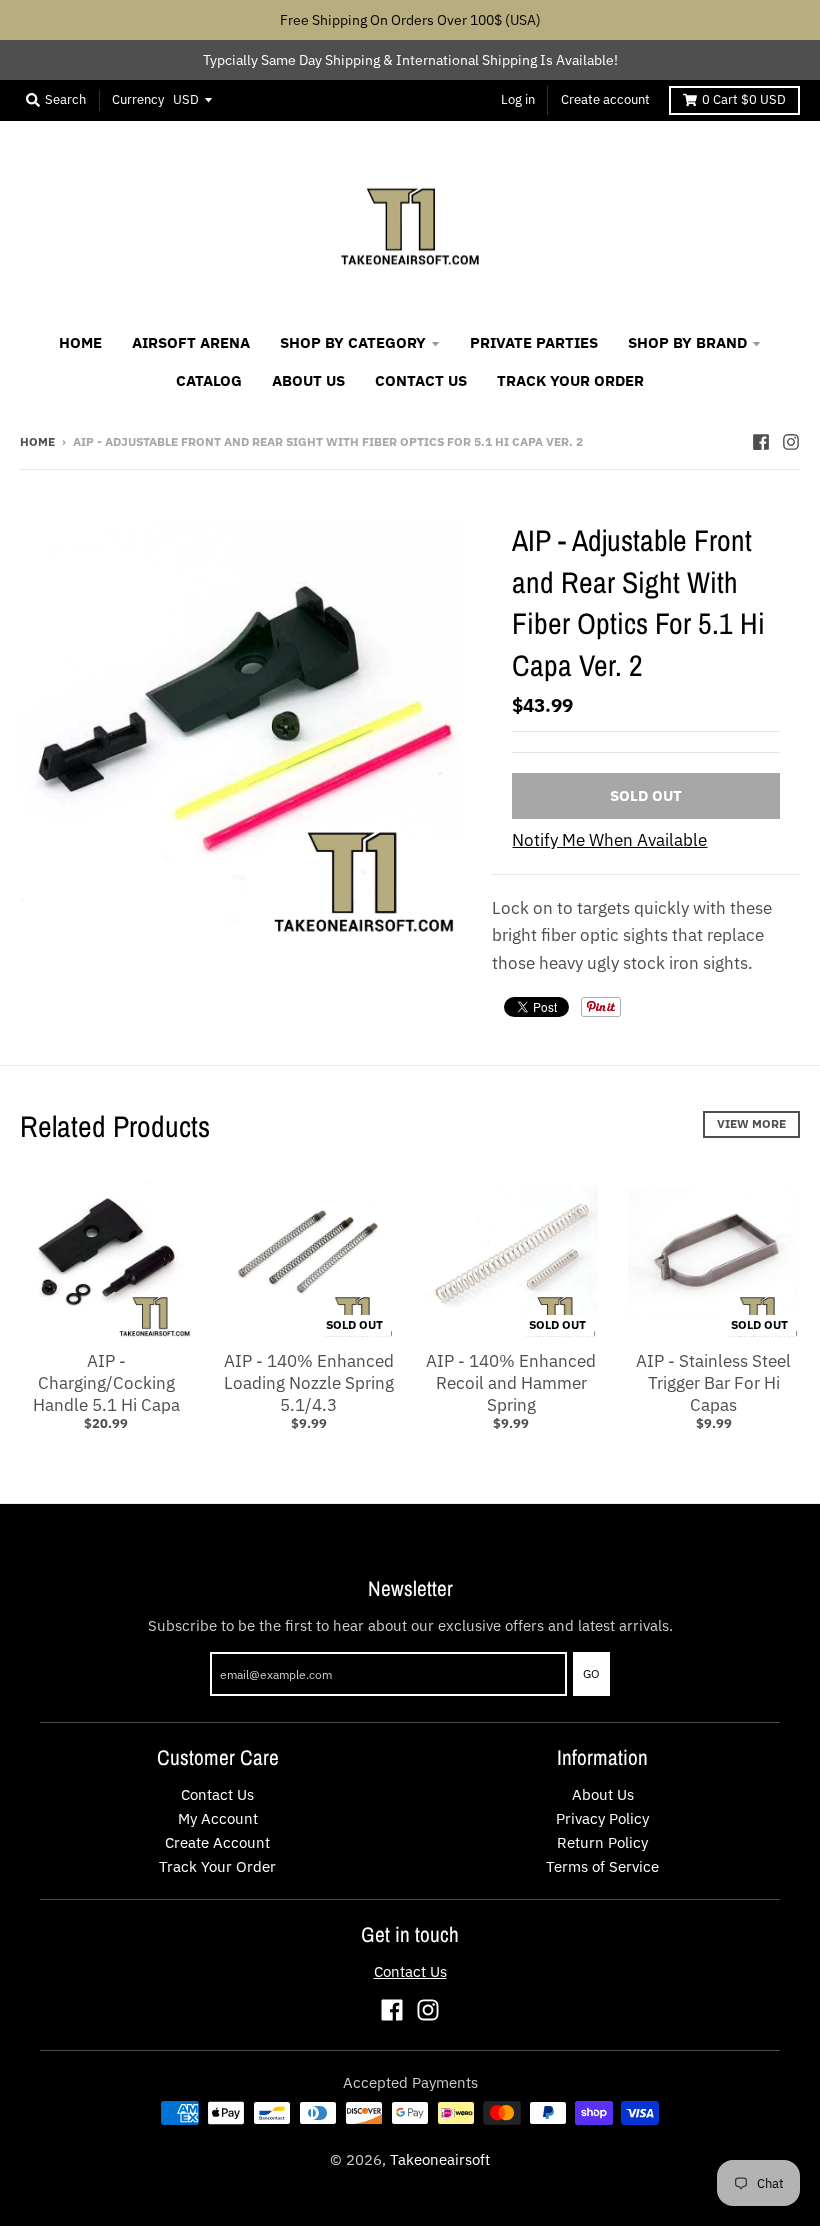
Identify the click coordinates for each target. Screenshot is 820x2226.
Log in (518, 99)
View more (751, 1123)
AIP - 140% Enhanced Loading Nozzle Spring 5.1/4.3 (309, 1383)
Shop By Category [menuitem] (353, 342)
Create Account (217, 1842)
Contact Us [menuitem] (421, 380)
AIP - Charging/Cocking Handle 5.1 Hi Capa (106, 1383)
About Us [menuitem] (308, 380)
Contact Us (217, 1794)
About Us (603, 1794)
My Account (218, 1818)
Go (591, 1673)
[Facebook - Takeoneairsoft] (761, 441)
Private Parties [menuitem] (534, 342)
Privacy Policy (602, 1818)
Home (37, 441)
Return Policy (602, 1842)
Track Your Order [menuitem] (570, 380)
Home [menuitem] (80, 342)
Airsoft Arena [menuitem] (191, 342)
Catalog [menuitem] (209, 380)
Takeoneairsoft (440, 2159)
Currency (138, 99)
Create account (605, 99)
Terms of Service (602, 1866)
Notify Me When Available (609, 840)
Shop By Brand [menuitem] (687, 342)
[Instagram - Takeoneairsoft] (791, 441)
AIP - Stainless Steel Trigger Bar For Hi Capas (713, 1383)
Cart (744, 99)
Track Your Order (217, 1866)
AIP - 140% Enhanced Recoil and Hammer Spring (511, 1383)
